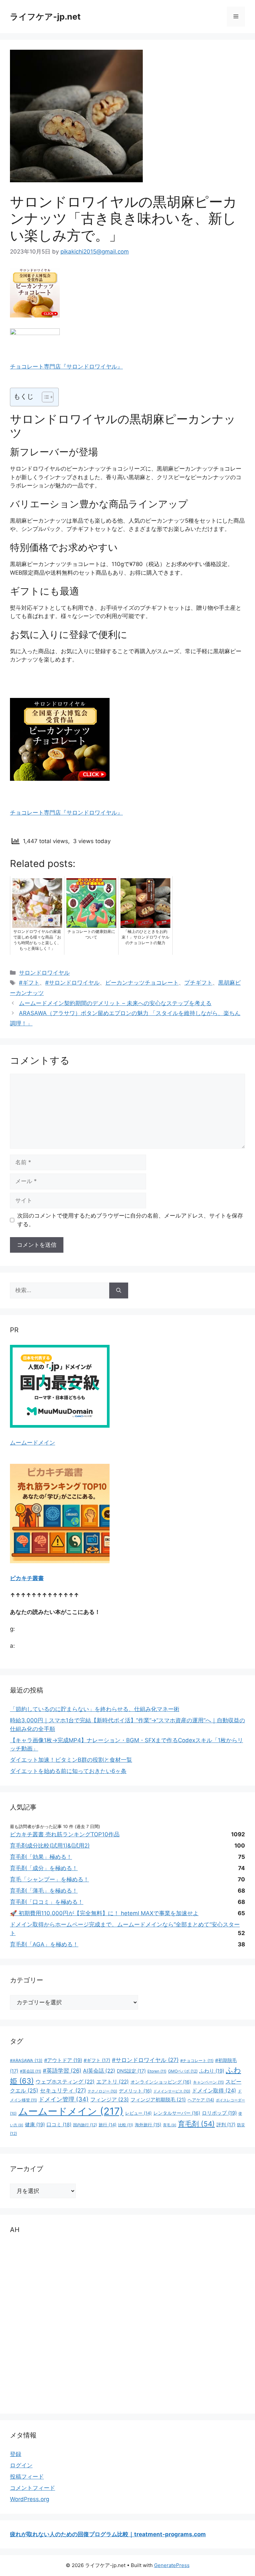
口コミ (59, 2125)
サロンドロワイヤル (44, 973)
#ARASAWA (26, 2061)
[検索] (119, 1290)
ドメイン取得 (214, 2090)
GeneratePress (172, 2565)
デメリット (135, 2091)
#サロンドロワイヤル (72, 983)
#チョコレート (197, 2061)
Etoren (157, 2071)
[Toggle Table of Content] (44, 397)
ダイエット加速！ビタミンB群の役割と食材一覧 (71, 1760)
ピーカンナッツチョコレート (142, 983)
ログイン (21, 2465)
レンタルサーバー (177, 2113)
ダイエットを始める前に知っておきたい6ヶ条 (68, 1771)
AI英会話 (99, 2071)
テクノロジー (102, 2091)
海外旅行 (148, 2125)
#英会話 (31, 2071)
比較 (126, 2125)
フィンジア (110, 2100)
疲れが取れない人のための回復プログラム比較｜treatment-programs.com (108, 2534)
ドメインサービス (172, 2091)
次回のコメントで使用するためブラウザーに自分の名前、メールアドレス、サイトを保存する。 (130, 1220)
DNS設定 (131, 2071)
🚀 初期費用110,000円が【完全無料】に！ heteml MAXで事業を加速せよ (104, 1913)
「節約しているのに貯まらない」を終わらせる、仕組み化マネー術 (95, 1709)
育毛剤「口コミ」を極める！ (47, 1902)
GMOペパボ (183, 2071)
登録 (16, 2454)
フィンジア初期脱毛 (158, 2100)
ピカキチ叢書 (27, 1578)
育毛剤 (196, 2124)
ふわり (212, 2071)
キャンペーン (208, 2082)
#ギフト (29, 983)
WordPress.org (30, 2499)
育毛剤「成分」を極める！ (44, 1868)
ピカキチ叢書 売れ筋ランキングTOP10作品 (65, 1834)
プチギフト (198, 983)
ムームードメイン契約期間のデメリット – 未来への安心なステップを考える (115, 1003)
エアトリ (113, 2082)
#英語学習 (62, 2071)
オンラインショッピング (161, 2082)
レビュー (138, 2113)
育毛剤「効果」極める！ (41, 1857)
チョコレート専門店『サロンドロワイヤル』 (66, 367)
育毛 (170, 2125)
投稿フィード (27, 2477)
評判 (226, 2124)
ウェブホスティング (65, 2082)
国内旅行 (85, 2125)
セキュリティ (63, 2090)
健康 (35, 2125)
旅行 (108, 2125)
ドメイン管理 (64, 2099)
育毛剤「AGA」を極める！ (44, 1944)
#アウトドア (63, 2060)
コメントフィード (33, 2488)
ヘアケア (201, 2100)
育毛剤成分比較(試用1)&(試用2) (50, 1846)
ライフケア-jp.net (45, 17)
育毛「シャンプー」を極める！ (49, 1879)
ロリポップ (219, 2113)
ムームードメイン (33, 1443)
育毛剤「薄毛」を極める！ (44, 1891)
